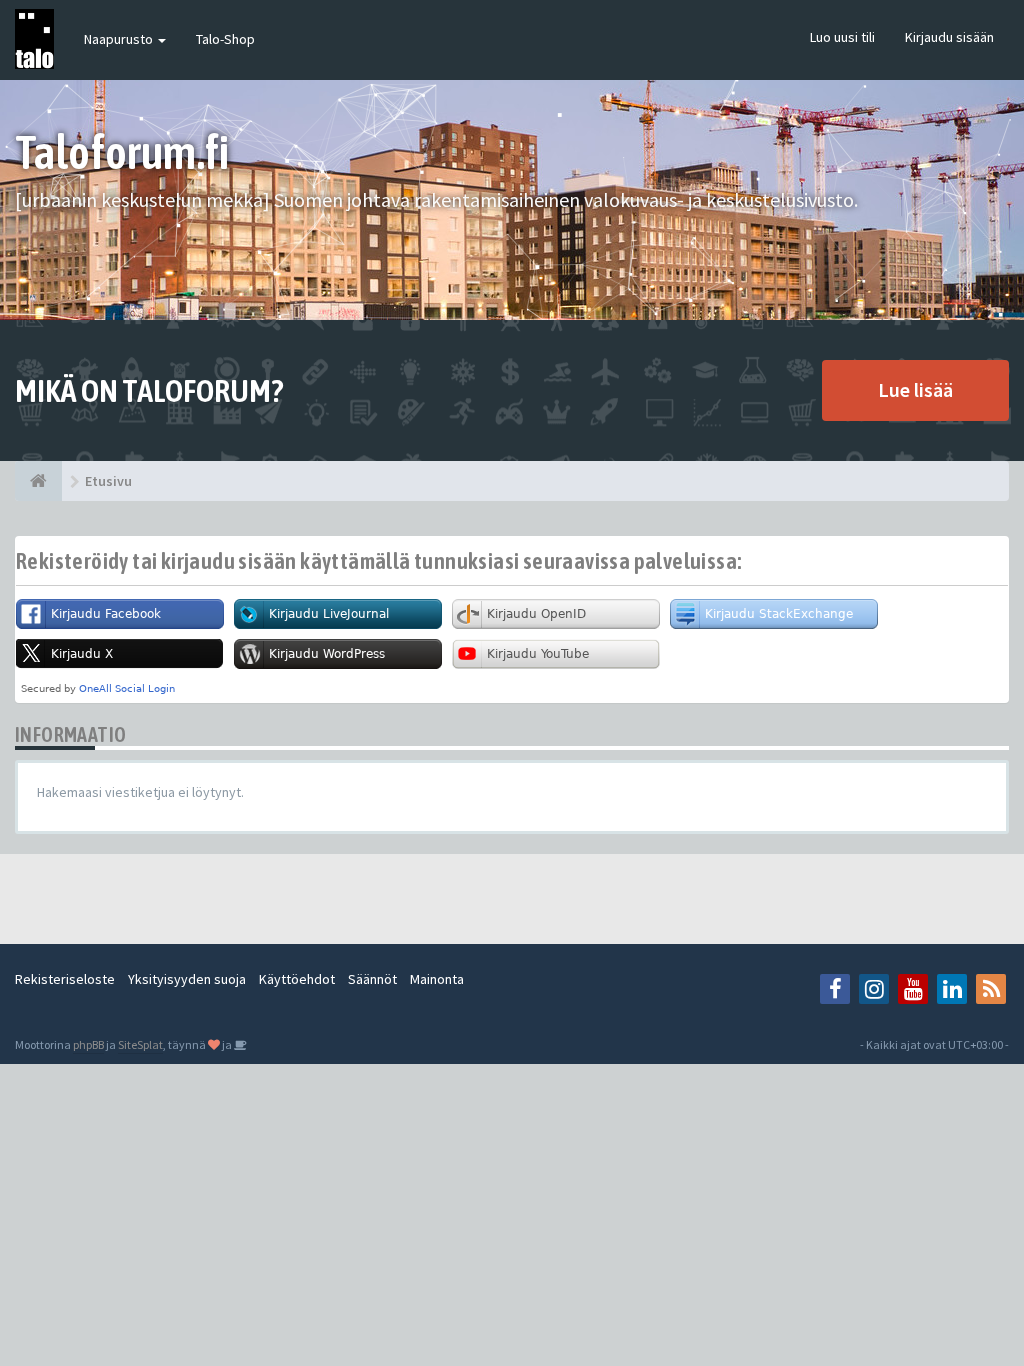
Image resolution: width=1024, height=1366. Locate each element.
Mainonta (437, 979)
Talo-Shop (225, 39)
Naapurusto (120, 39)
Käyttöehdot (297, 979)
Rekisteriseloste (65, 979)
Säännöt (372, 979)
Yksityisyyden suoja (187, 979)
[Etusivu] (38, 481)
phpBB (88, 1044)
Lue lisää (915, 389)
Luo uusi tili (842, 37)
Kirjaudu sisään (949, 37)
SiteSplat (140, 1044)
